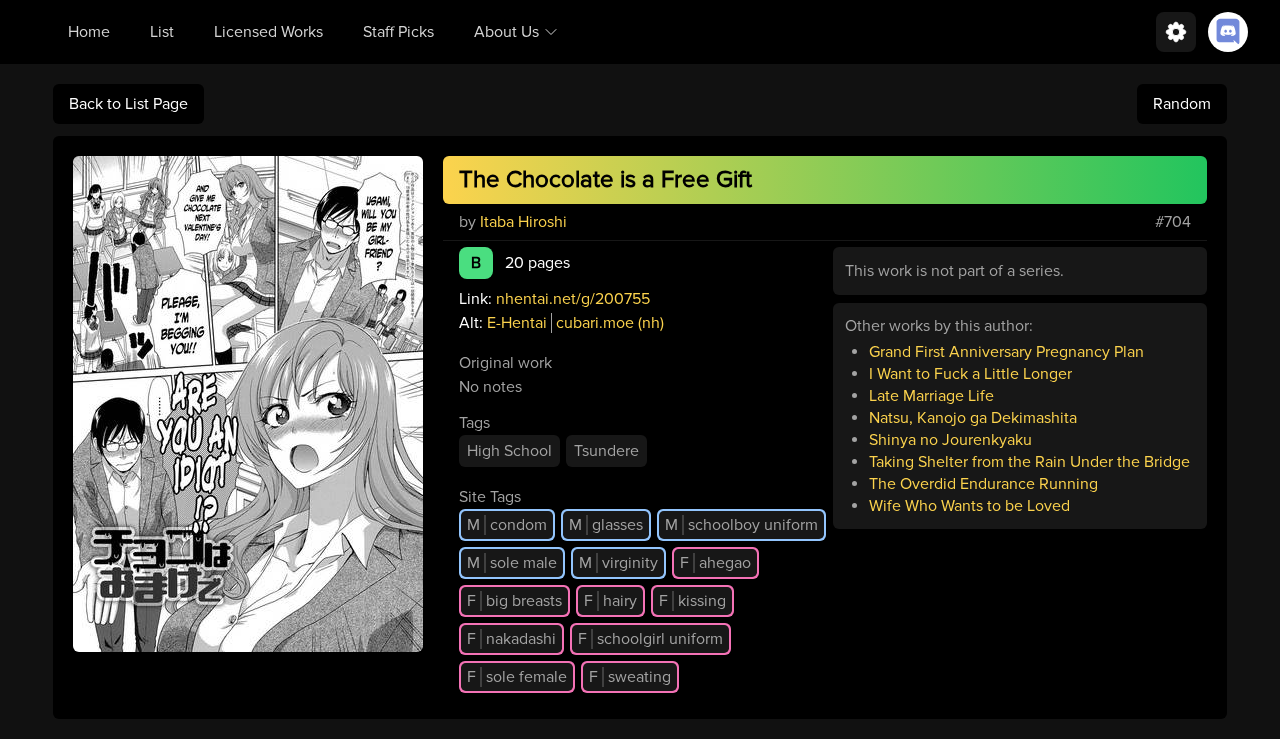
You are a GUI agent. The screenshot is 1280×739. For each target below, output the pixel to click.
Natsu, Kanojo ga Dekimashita (973, 418)
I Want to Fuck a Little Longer (970, 374)
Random (1182, 104)
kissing (692, 601)
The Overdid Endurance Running (983, 484)
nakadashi (511, 639)
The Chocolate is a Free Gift (605, 179)
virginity (618, 563)
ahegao (715, 563)
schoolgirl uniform (650, 639)
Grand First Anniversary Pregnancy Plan (1006, 352)
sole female (517, 677)
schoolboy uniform (741, 525)
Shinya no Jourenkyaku (950, 440)
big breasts (514, 601)
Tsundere (606, 451)
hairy (610, 601)
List (162, 32)
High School (509, 451)
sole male (512, 563)
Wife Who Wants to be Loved (969, 506)
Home (89, 32)
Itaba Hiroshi (523, 222)
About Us (506, 32)
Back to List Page (128, 104)
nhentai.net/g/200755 (573, 299)
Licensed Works (268, 32)
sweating (630, 677)
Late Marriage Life (931, 396)
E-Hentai (517, 323)
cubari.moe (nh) (610, 323)
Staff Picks (398, 32)
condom (507, 525)
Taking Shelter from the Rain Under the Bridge (1029, 462)
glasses (606, 525)
